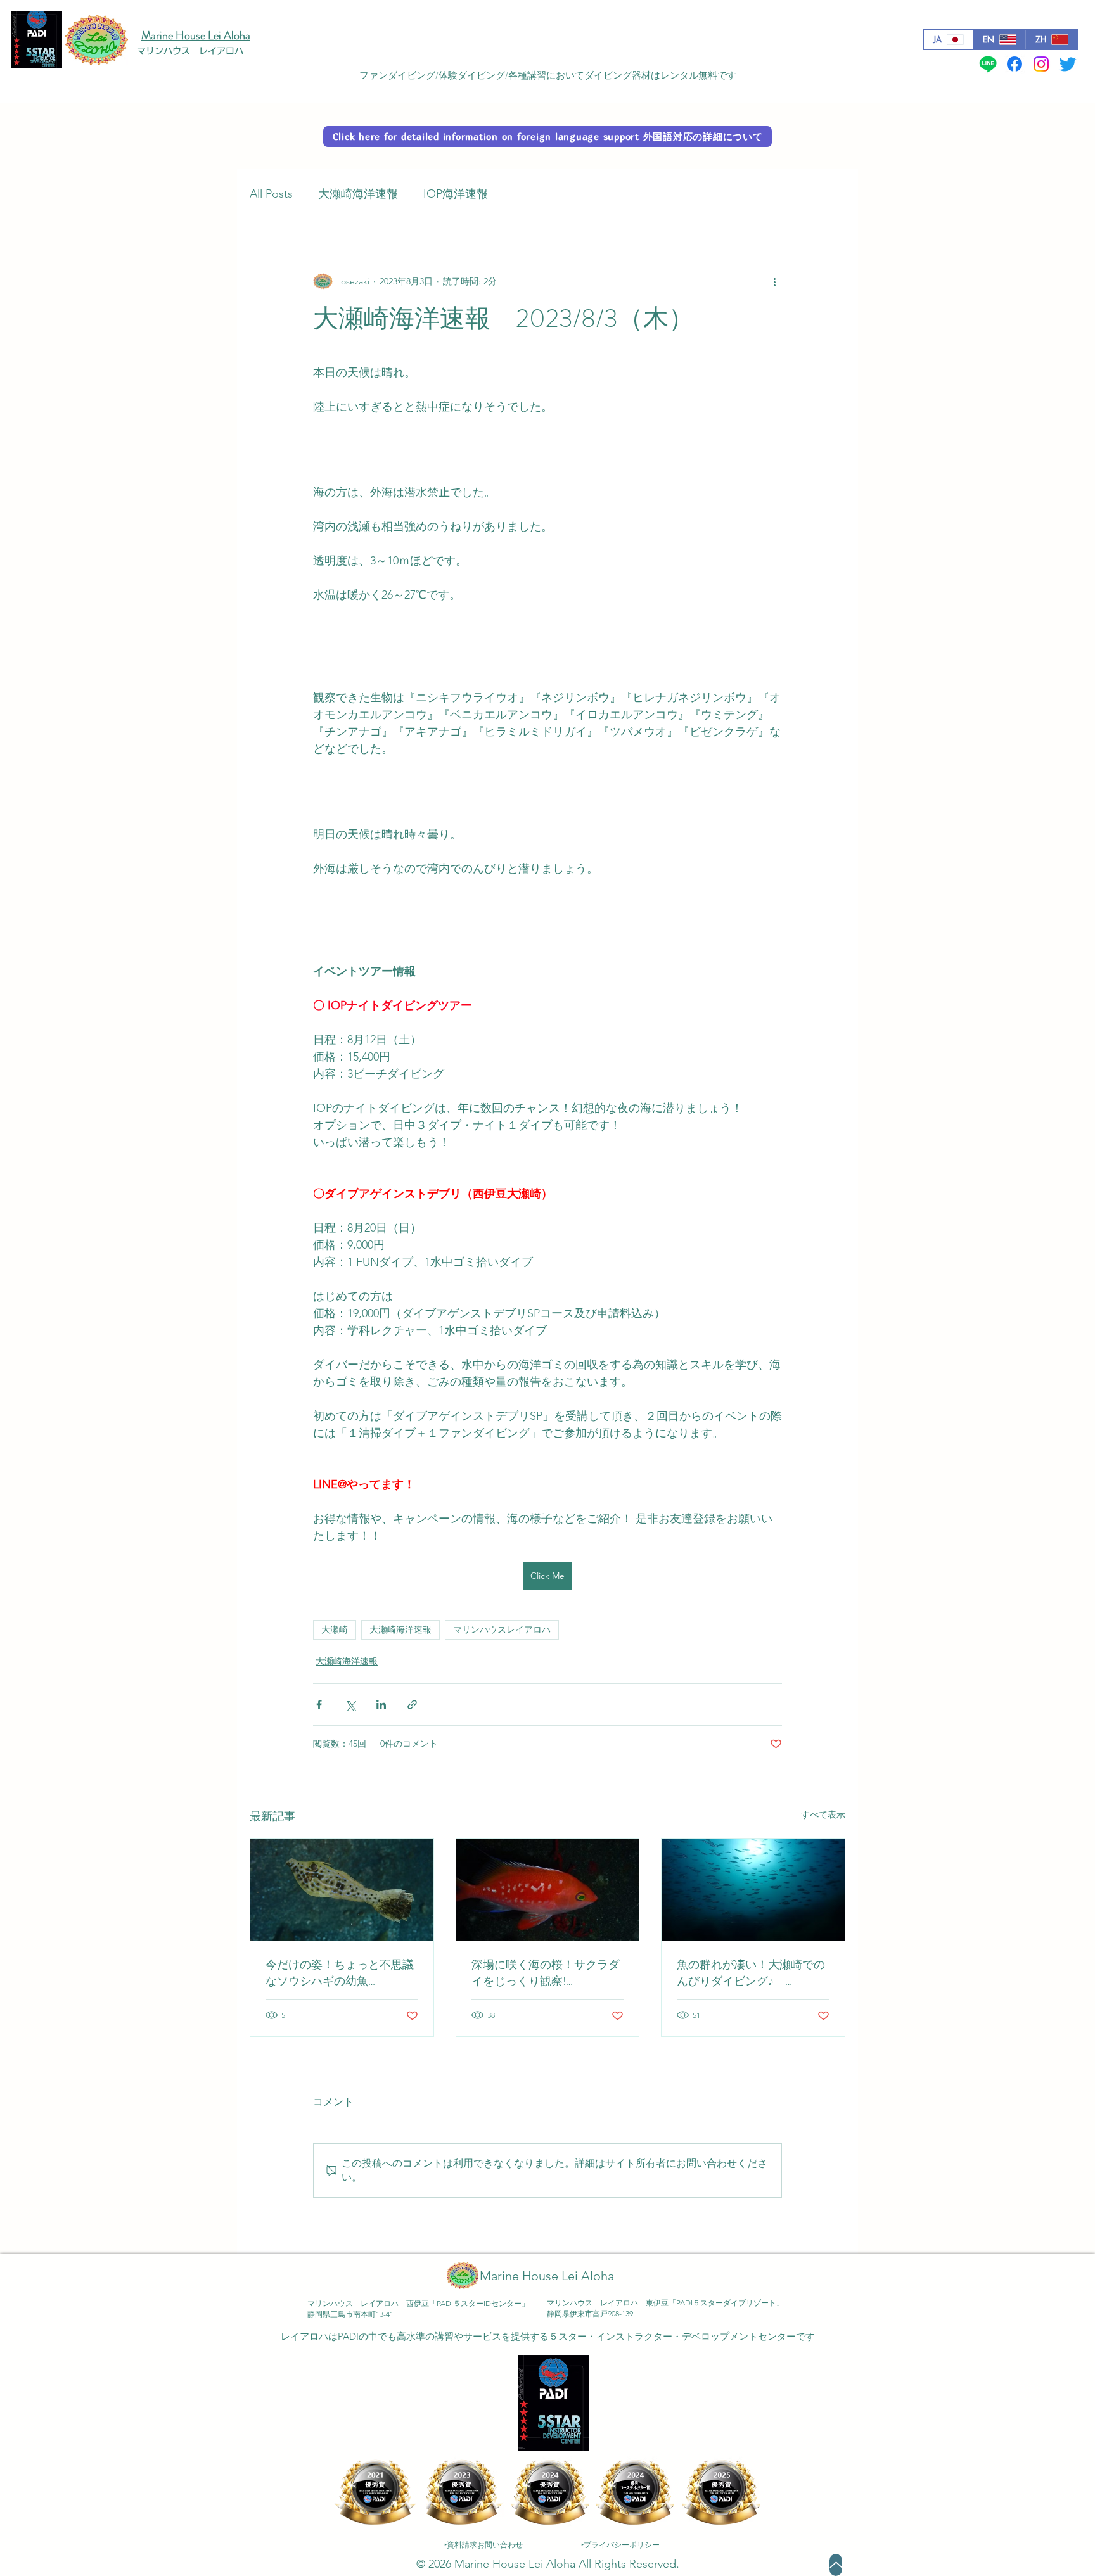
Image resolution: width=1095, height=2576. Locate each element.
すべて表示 (823, 1814)
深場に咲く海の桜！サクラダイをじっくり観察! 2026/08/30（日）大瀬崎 (546, 1973)
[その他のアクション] (774, 281)
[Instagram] (1041, 64)
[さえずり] (1068, 64)
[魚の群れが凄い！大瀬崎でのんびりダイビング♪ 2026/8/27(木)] (753, 1890)
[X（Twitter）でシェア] (350, 1705)
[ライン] (988, 64)
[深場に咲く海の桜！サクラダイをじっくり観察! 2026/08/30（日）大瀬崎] (548, 1890)
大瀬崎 (335, 1629)
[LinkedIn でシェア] (381, 1705)
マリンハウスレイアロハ (502, 1629)
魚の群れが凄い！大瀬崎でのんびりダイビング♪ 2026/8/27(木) (751, 1973)
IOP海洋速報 (456, 194)
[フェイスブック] (1015, 64)
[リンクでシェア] (412, 1705)
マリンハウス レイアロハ (190, 51)
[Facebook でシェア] (319, 1705)
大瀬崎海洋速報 (358, 194)
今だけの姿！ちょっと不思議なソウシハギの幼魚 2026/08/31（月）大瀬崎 (340, 1973)
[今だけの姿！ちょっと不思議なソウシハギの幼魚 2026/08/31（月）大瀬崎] (342, 1890)
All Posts (271, 194)
